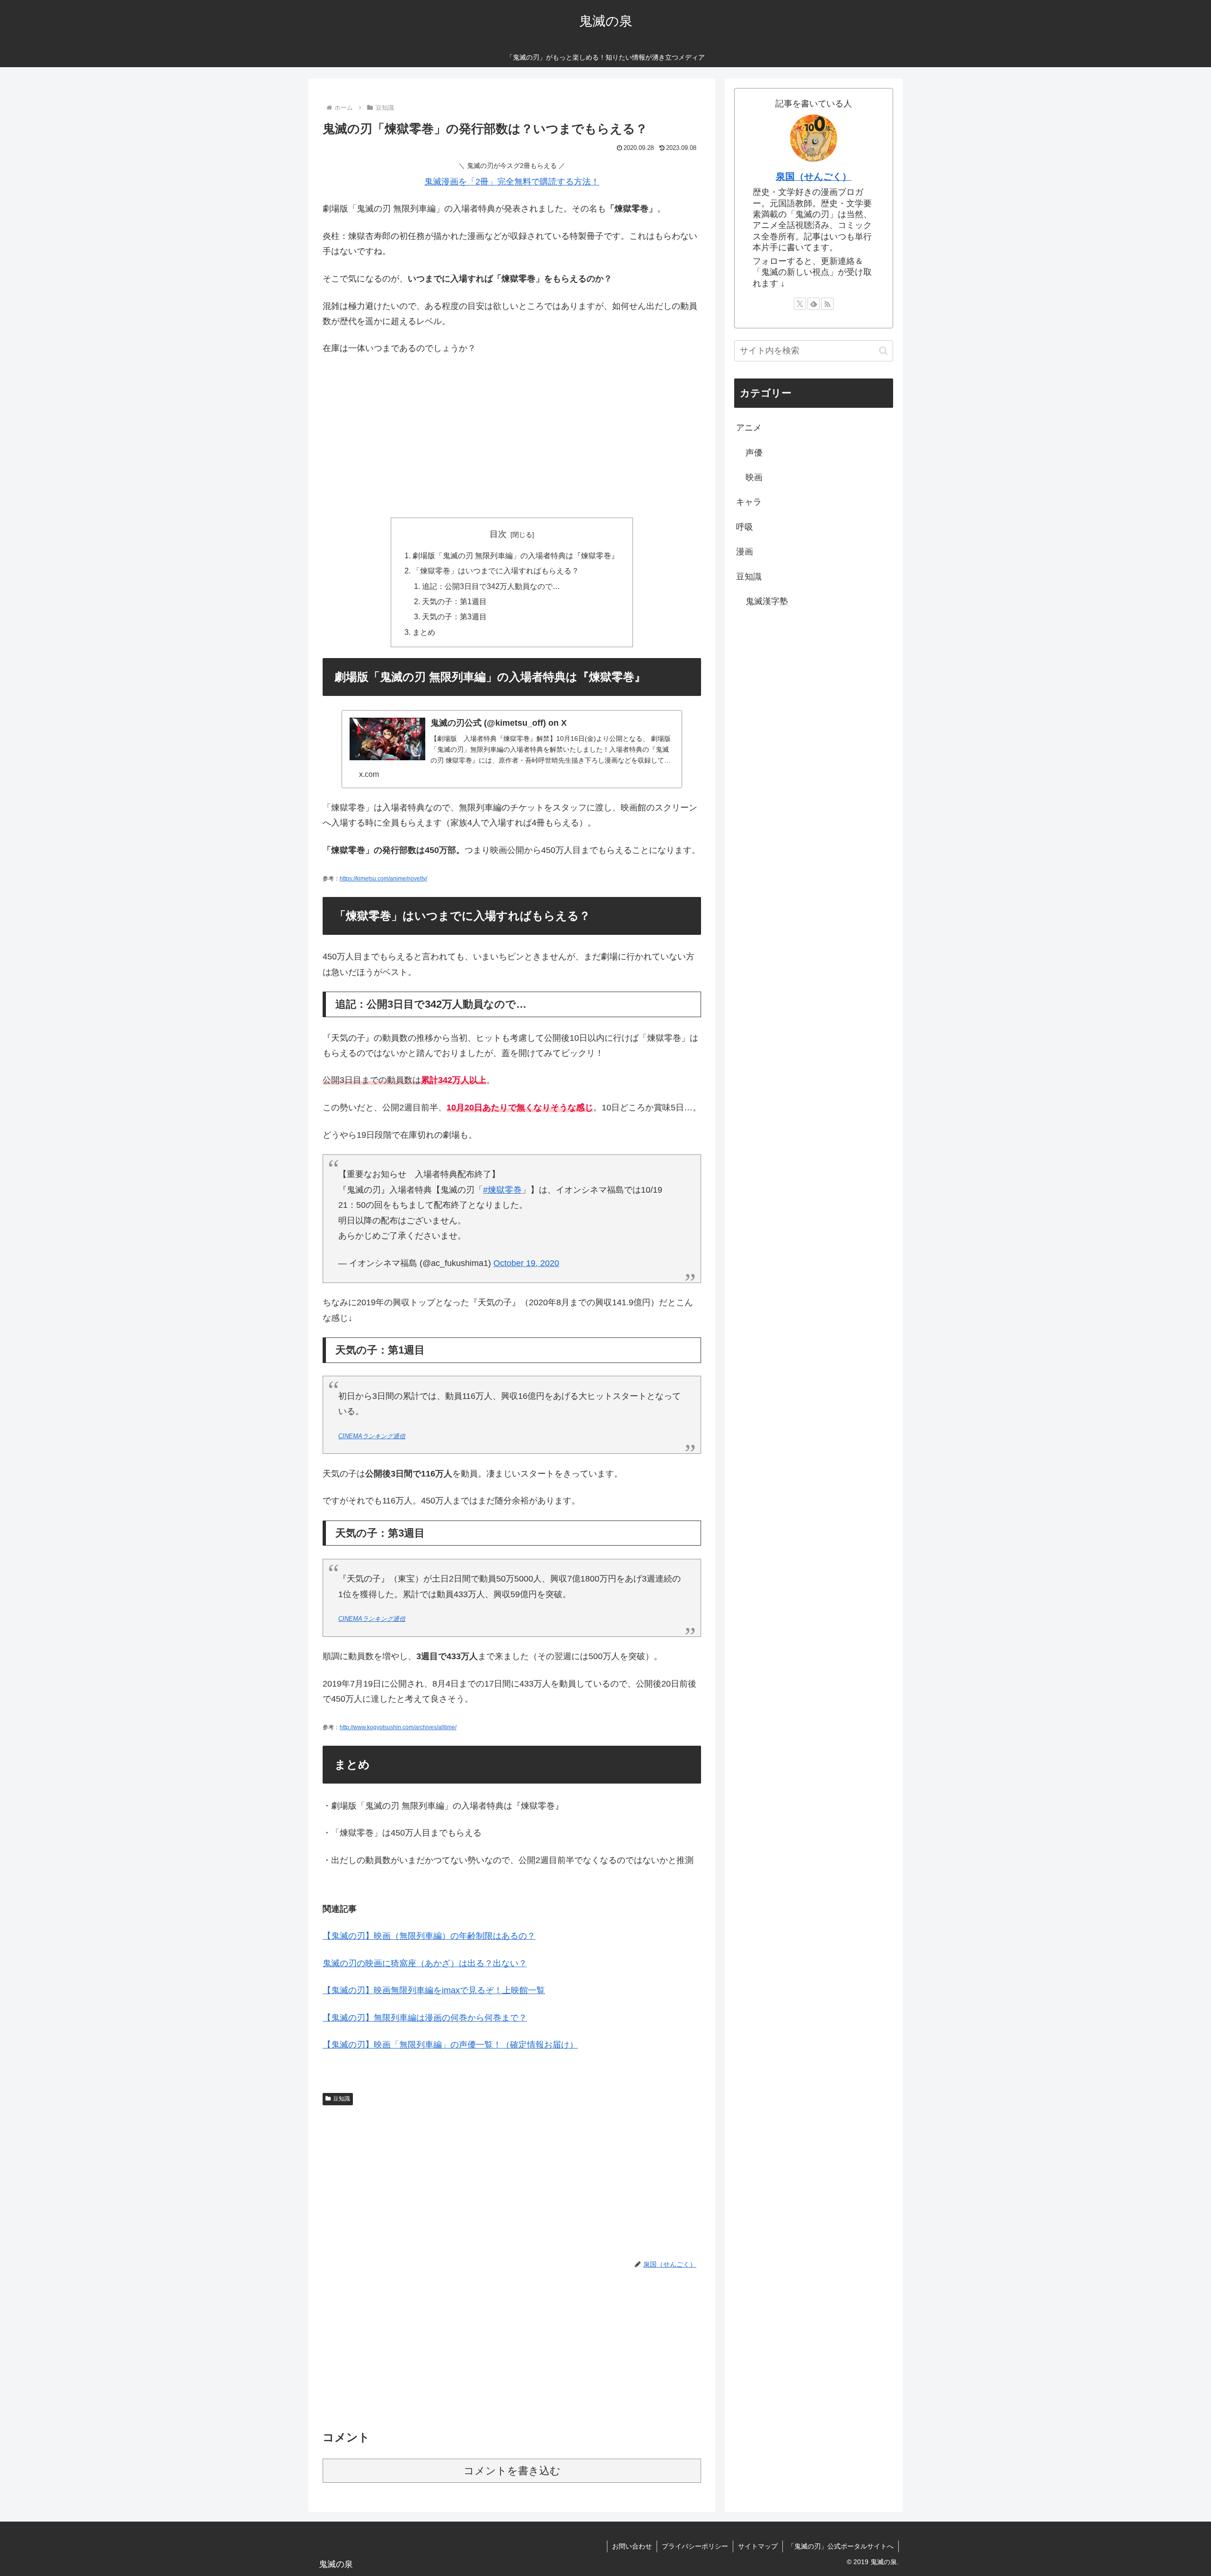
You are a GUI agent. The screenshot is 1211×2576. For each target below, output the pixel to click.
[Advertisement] (512, 434)
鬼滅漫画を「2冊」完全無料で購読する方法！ (512, 182)
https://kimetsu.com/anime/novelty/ (383, 879)
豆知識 (342, 2099)
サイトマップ (758, 2546)
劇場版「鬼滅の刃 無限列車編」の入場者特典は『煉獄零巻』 (516, 555)
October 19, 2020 (526, 1263)
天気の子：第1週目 (454, 601)
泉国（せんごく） (814, 176)
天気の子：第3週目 (454, 616)
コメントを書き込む (512, 2471)
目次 (498, 534)
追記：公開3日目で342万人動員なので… (491, 586)
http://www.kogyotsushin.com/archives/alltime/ (398, 1727)
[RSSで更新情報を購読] (827, 304)
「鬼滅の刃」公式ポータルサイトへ (841, 2546)
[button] (883, 351)
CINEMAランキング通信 (372, 1436)
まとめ (424, 632)
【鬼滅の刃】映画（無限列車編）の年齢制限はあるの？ (429, 1936)
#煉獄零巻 (502, 1190)
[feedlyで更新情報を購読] (814, 304)
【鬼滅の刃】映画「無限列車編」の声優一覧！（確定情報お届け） (450, 2045)
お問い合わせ (632, 2546)
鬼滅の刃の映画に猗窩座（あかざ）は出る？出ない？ (425, 1963)
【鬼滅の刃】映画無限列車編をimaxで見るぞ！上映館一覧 (434, 1990)
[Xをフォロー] (800, 304)
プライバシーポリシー (695, 2546)
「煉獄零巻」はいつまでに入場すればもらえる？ (496, 571)
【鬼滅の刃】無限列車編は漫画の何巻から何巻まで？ (425, 2018)
